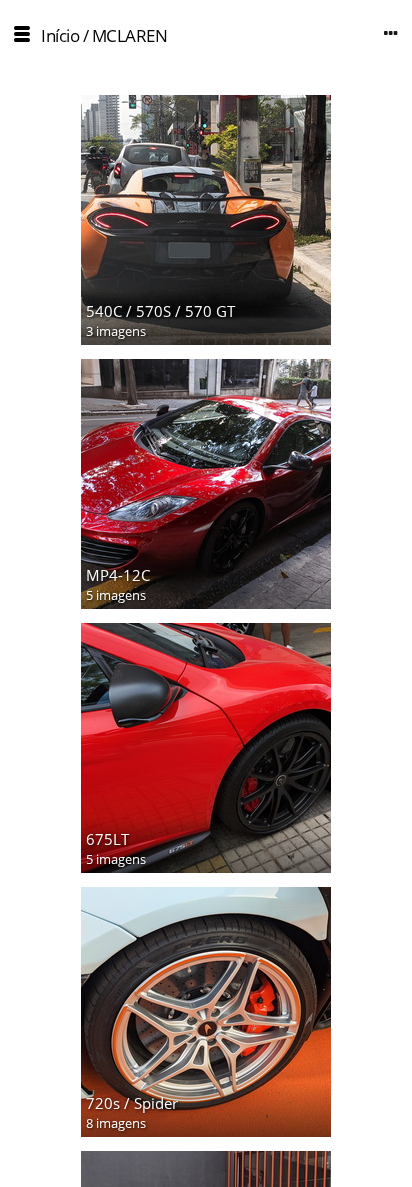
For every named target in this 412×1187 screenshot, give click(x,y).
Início (60, 35)
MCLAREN (130, 35)
